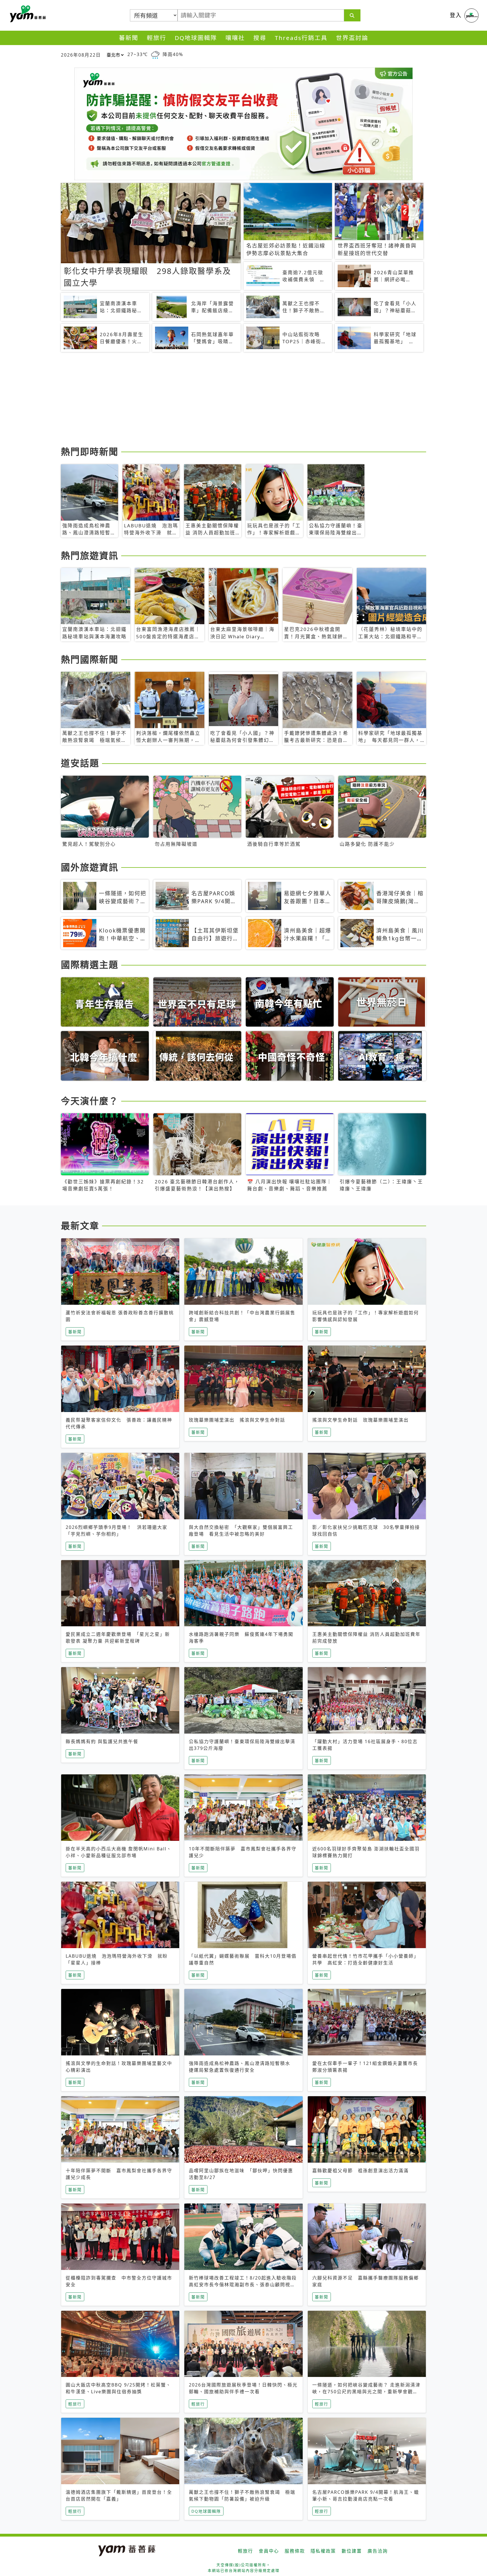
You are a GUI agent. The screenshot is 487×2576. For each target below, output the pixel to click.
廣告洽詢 (378, 2551)
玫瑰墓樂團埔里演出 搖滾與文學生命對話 (237, 1420)
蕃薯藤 (27, 14)
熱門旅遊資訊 (90, 555)
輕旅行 (157, 38)
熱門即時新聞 (90, 451)
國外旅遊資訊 (90, 867)
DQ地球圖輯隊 (196, 38)
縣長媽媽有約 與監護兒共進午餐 (102, 1741)
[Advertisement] (230, 400)
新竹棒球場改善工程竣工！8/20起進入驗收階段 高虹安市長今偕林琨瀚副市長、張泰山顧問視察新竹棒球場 (245, 2285)
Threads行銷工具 (301, 38)
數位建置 (352, 2551)
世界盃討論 (352, 38)
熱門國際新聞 (90, 659)
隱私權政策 (323, 2551)
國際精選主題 (90, 964)
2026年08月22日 (81, 55)
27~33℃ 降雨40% (155, 54)
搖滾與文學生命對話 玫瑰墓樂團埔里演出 (360, 1420)
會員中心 (269, 2551)
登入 (456, 15)
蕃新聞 (129, 38)
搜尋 (260, 38)
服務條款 (295, 2551)
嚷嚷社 (235, 38)
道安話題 (80, 763)
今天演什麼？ (90, 1101)
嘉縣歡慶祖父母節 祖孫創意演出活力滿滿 (360, 2171)
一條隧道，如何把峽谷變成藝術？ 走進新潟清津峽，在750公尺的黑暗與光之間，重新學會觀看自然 (366, 2392)
